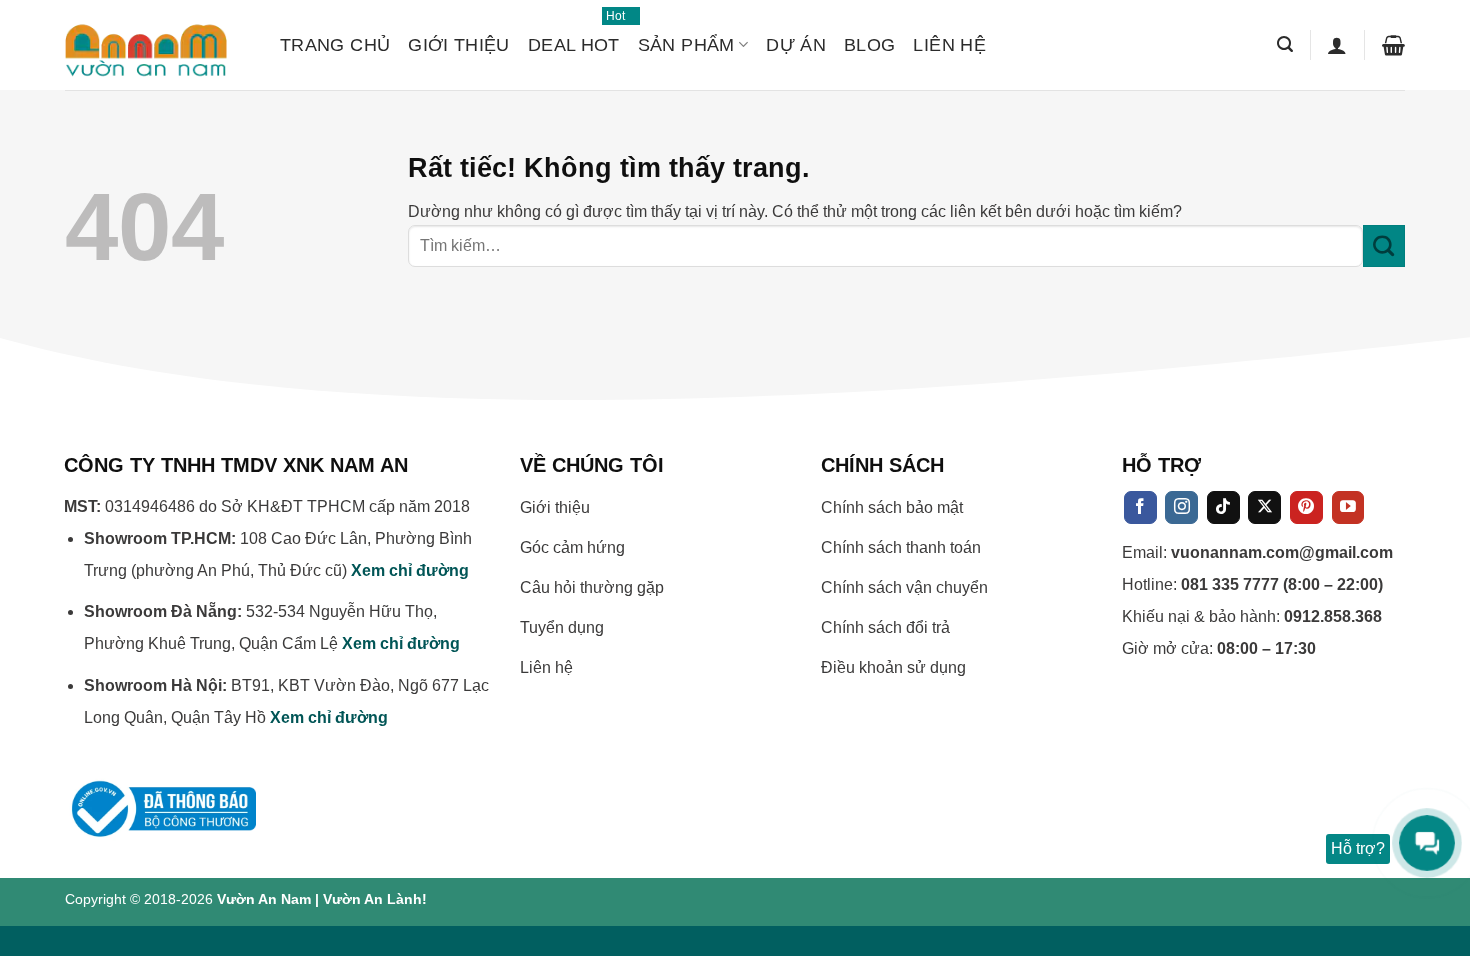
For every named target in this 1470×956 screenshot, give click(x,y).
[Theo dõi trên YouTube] (1348, 508)
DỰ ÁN (796, 45)
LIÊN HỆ (949, 45)
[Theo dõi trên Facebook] (1140, 508)
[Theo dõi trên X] (1264, 508)
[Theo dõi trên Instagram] (1181, 508)
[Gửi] (1384, 246)
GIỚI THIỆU (459, 45)
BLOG (869, 45)
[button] (1285, 44)
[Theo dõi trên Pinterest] (1306, 508)
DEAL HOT (574, 36)
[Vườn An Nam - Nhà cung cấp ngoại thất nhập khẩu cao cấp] (157, 45)
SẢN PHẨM (686, 45)
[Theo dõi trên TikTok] (1223, 508)
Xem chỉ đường (410, 570)
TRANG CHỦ (335, 45)
